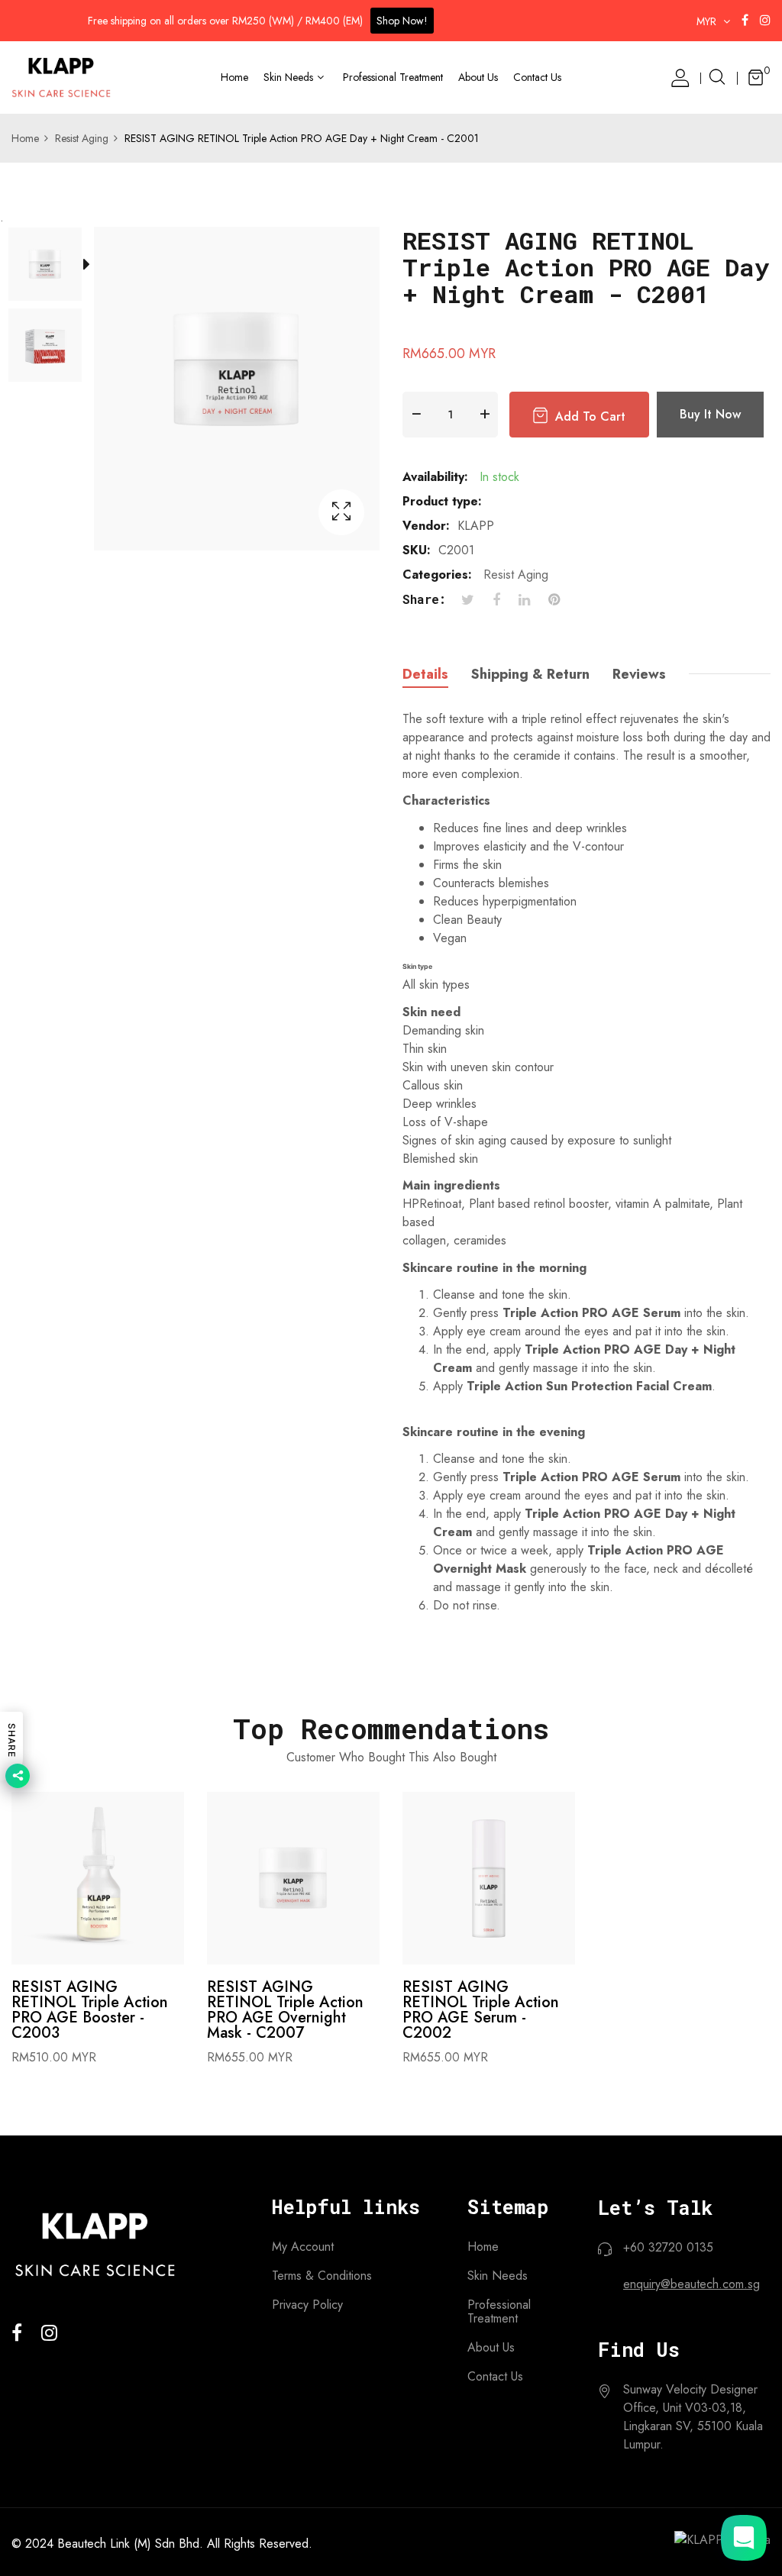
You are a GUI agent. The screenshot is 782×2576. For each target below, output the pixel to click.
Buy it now (710, 414)
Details (425, 674)
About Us (491, 2348)
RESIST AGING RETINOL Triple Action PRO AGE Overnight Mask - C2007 (285, 2010)
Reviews (639, 674)
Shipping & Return (530, 674)
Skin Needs (498, 2276)
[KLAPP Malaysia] (61, 77)
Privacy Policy (307, 2305)
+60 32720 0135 (668, 2247)
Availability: (435, 477)
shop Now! (402, 21)
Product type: (442, 501)
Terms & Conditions (322, 2276)
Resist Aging (516, 575)
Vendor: (426, 526)
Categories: (437, 575)
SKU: (417, 550)
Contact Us (495, 2377)
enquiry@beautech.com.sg (692, 2284)
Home (483, 2247)
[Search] (717, 78)
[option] (53, 267)
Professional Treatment (499, 2312)
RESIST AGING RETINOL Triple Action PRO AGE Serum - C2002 (481, 2010)
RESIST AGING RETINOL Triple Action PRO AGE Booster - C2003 (90, 2010)
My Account (303, 2247)
